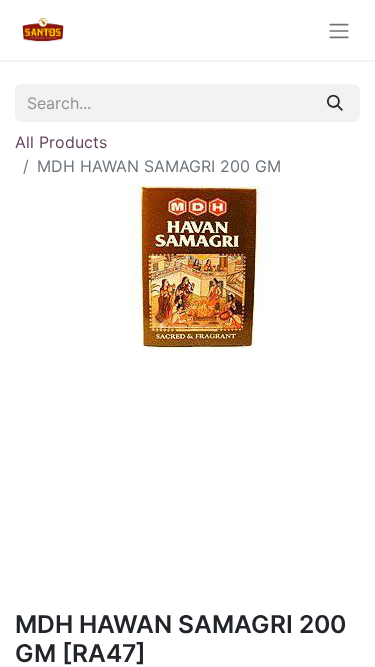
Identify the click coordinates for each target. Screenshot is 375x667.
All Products (61, 142)
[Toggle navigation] (339, 30)
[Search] (335, 103)
